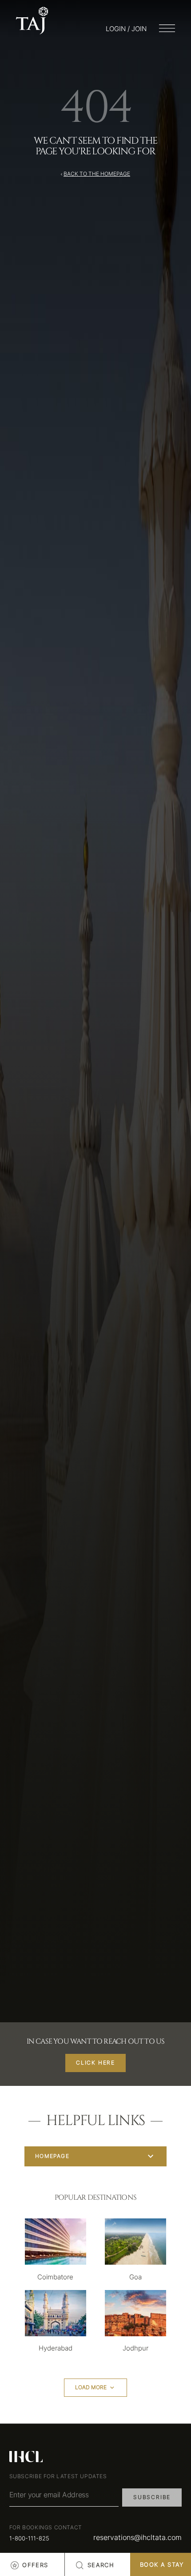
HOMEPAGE (52, 2156)
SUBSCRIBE (152, 2497)
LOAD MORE (91, 2387)
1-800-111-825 (29, 2538)
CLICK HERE (95, 2063)
